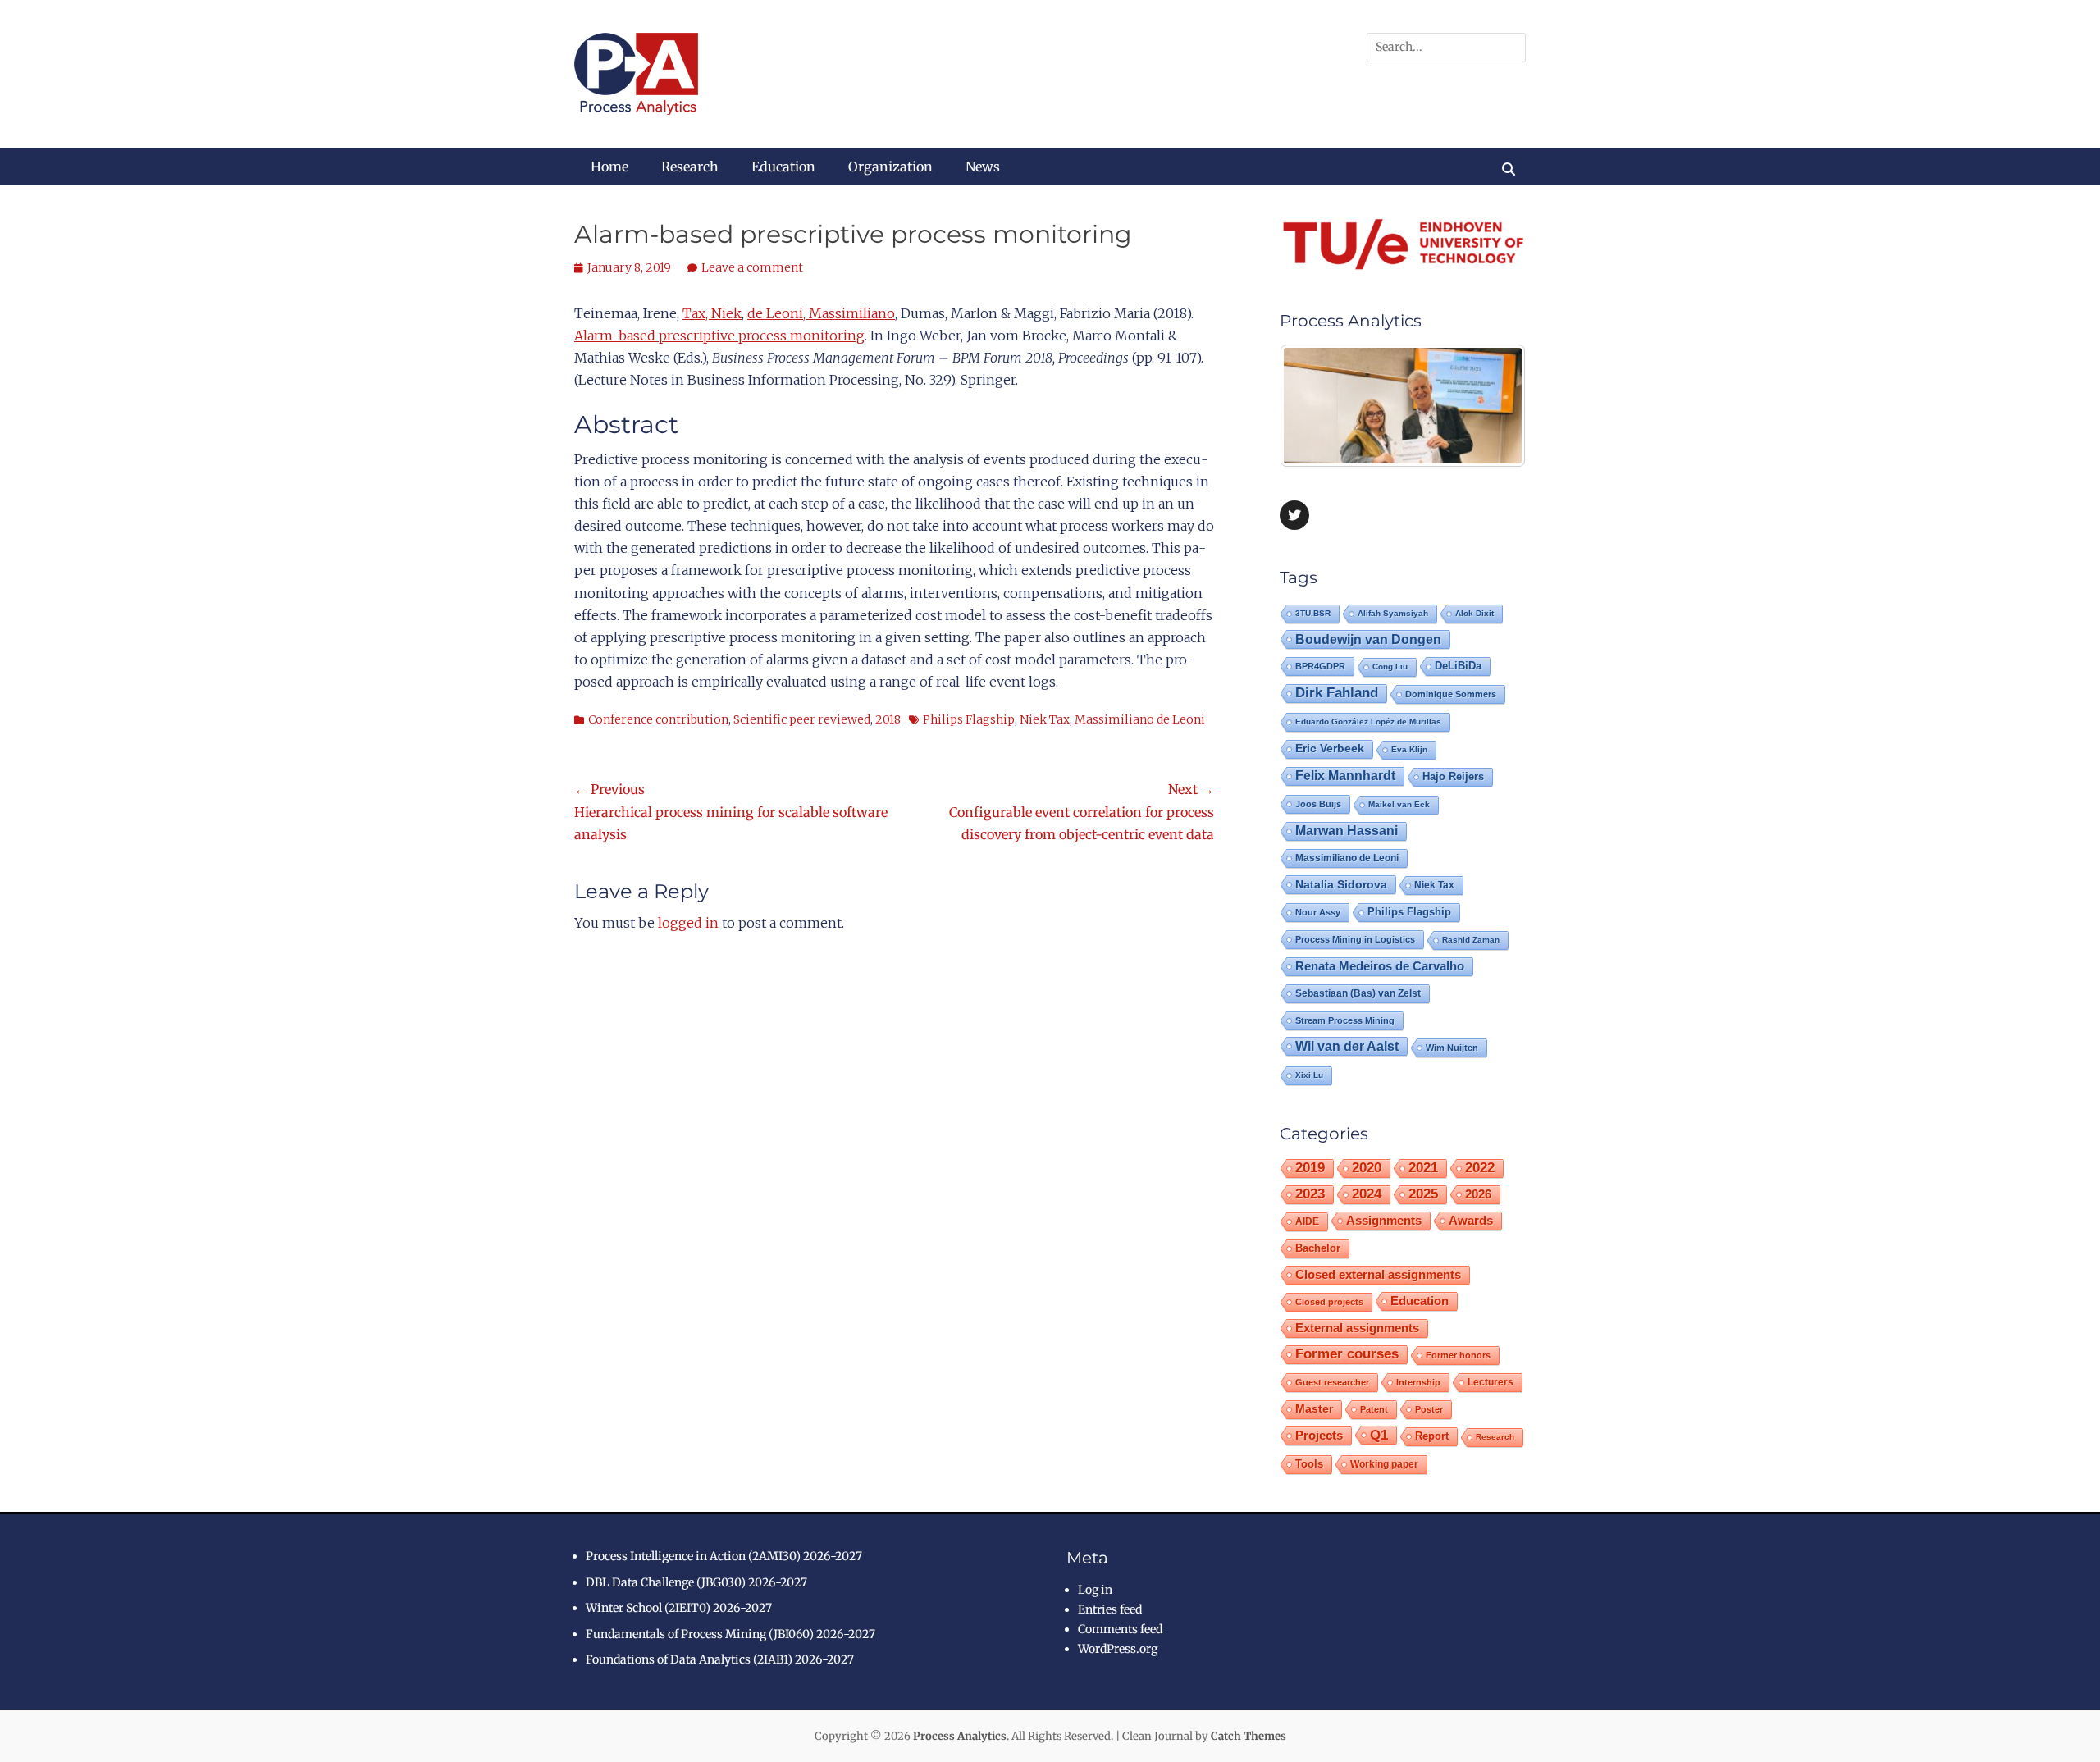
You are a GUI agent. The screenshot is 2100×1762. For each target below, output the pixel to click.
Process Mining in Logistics (1355, 939)
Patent (1374, 1409)
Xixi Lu (1309, 1075)
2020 (1367, 1168)
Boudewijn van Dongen (1368, 639)
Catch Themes (1249, 1736)
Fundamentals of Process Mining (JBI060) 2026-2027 (730, 1634)
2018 (888, 719)
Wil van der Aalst (1347, 1046)
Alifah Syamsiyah (1393, 613)
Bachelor (1318, 1248)
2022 (1480, 1168)
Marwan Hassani (1347, 831)
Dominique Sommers (1451, 694)
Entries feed (1110, 1609)
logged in (688, 923)
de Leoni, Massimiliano (821, 313)
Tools (1309, 1464)
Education (783, 167)
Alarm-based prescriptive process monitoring (719, 336)
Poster (1429, 1409)
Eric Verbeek (1330, 749)
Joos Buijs (1318, 804)
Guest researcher (1332, 1382)
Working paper (1384, 1464)
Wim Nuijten (1452, 1048)
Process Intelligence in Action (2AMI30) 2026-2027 (724, 1556)
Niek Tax (1045, 719)
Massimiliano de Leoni (1140, 719)
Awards (1471, 1220)
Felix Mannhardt (1345, 776)
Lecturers (1491, 1382)
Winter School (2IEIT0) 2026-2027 (679, 1608)
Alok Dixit (1475, 613)
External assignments (1357, 1328)
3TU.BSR (1313, 613)
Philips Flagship (969, 719)
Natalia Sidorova (1341, 884)
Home (609, 167)
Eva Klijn (1409, 749)
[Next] (1491, 406)
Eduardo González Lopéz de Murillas (1368, 721)
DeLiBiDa (1458, 666)
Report (1432, 1436)
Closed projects (1329, 1302)
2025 (1423, 1194)
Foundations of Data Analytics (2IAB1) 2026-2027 (720, 1659)
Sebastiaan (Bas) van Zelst (1358, 993)
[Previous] (1314, 406)
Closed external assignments (1378, 1275)
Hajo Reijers (1453, 776)
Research (690, 167)
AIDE (1307, 1221)
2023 (1310, 1194)
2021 (1423, 1168)
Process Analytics (960, 1736)
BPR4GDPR (1320, 666)
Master (1314, 1409)
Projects (1319, 1436)
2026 (1478, 1194)
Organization (890, 167)
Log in (1095, 1590)
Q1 (1379, 1435)
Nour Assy (1318, 912)
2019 (1310, 1168)
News (983, 167)
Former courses (1347, 1354)
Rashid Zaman (1471, 940)
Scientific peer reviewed (802, 719)
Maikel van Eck (1399, 804)
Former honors (1458, 1355)
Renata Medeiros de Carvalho (1380, 966)
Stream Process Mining (1345, 1020)
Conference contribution (658, 719)
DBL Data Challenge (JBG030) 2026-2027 (696, 1582)
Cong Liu (1390, 666)
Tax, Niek (712, 313)
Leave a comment (752, 267)
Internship (1418, 1382)
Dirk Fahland (1337, 693)
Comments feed (1120, 1629)
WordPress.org (1118, 1649)
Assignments (1384, 1220)
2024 (1367, 1194)
